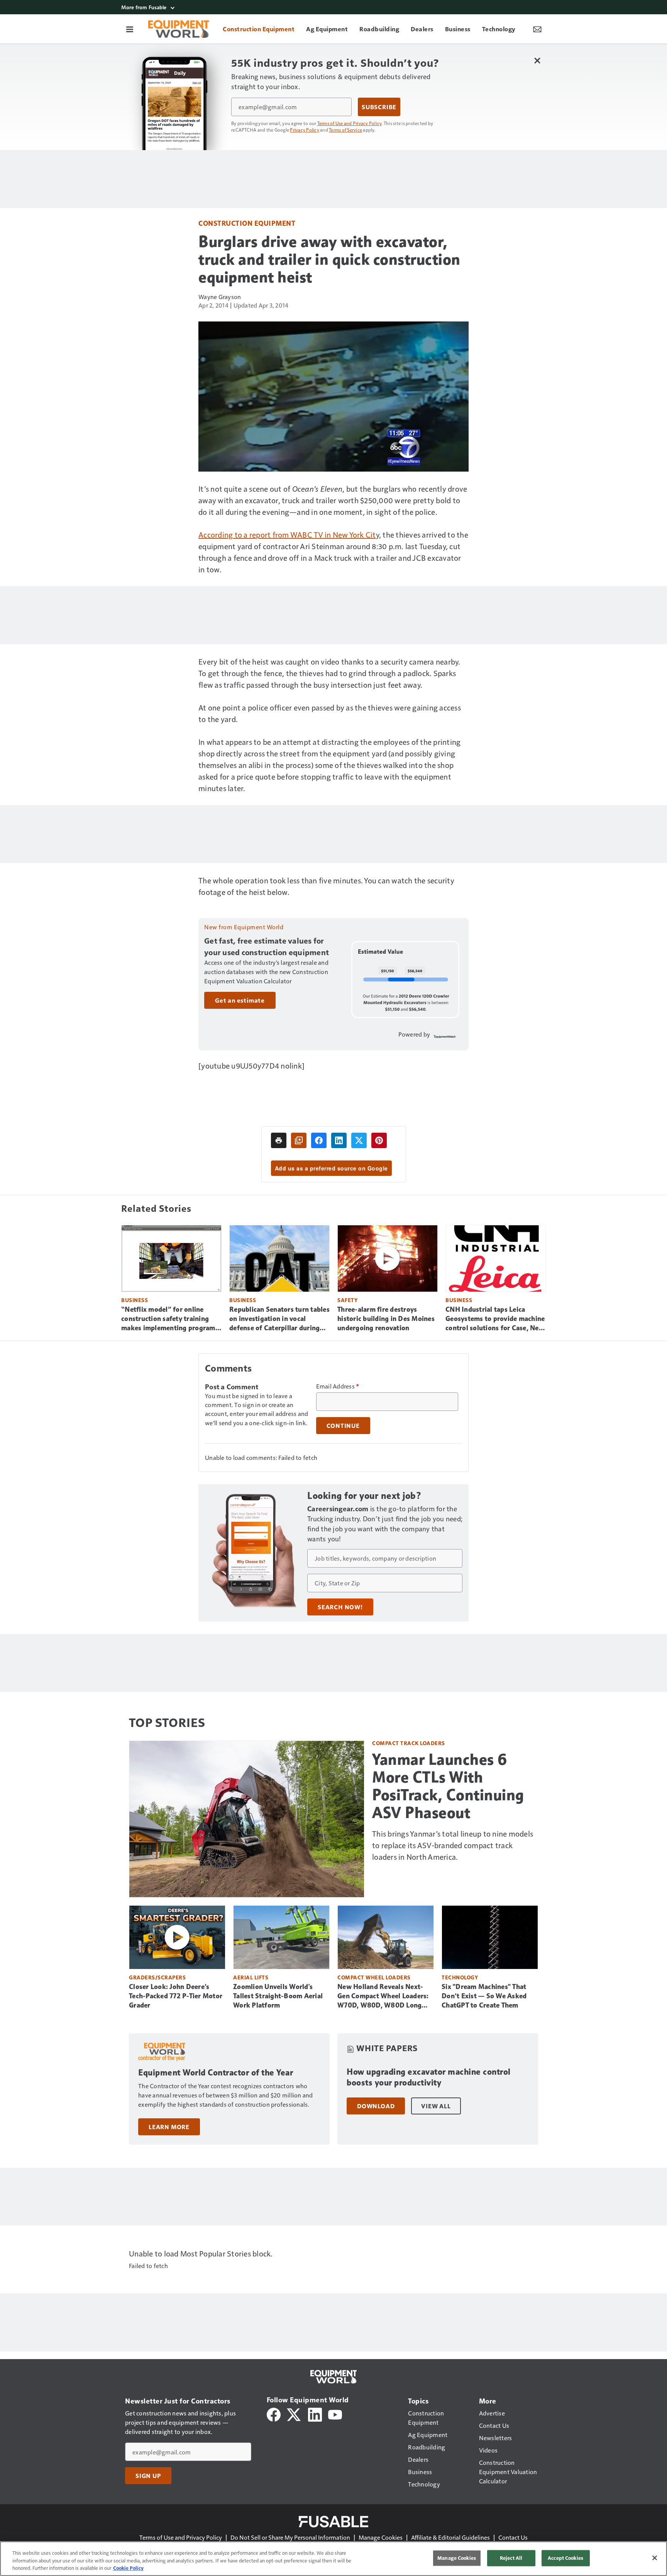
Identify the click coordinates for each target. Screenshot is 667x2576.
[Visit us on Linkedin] (315, 2414)
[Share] (319, 1140)
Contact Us (513, 2537)
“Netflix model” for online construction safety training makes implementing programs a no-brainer (170, 1319)
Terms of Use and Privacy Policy (350, 123)
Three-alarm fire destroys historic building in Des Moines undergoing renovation (386, 1319)
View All (436, 2106)
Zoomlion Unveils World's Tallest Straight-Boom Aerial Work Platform (278, 1996)
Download (376, 2106)
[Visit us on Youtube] (335, 2414)
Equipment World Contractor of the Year (216, 2073)
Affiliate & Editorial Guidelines (450, 2537)
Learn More (169, 2127)
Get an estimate (240, 1000)
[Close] (655, 2558)
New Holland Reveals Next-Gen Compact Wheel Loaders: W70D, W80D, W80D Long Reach (383, 1996)
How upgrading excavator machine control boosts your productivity (429, 2077)
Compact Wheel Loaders (374, 1977)
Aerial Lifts (251, 1977)
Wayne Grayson (220, 297)
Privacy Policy (305, 130)
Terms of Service (345, 130)
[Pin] (379, 1140)
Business (135, 1300)
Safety (347, 1300)
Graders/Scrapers (157, 1977)
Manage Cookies (381, 2537)
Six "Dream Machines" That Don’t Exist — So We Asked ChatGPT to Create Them (484, 1996)
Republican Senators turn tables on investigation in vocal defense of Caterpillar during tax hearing (279, 1319)
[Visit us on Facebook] (274, 2414)
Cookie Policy (128, 2568)
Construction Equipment (247, 223)
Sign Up (148, 2476)
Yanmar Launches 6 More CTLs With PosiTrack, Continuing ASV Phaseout (448, 1786)
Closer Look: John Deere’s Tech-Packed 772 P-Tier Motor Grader (176, 1996)
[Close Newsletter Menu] (537, 60)
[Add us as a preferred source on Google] (299, 1140)
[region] (333, 2559)
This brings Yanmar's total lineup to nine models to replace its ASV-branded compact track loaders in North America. (453, 1845)
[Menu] (130, 29)
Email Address (338, 1386)
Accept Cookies (565, 2558)
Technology (460, 1977)
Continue (343, 1426)
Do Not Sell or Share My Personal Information (290, 2537)
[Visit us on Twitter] (294, 2414)
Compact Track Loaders (409, 1743)
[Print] (279, 1140)
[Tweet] (359, 1140)
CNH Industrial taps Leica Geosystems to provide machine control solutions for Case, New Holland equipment (495, 1319)
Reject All (511, 2558)
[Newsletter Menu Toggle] (537, 29)
